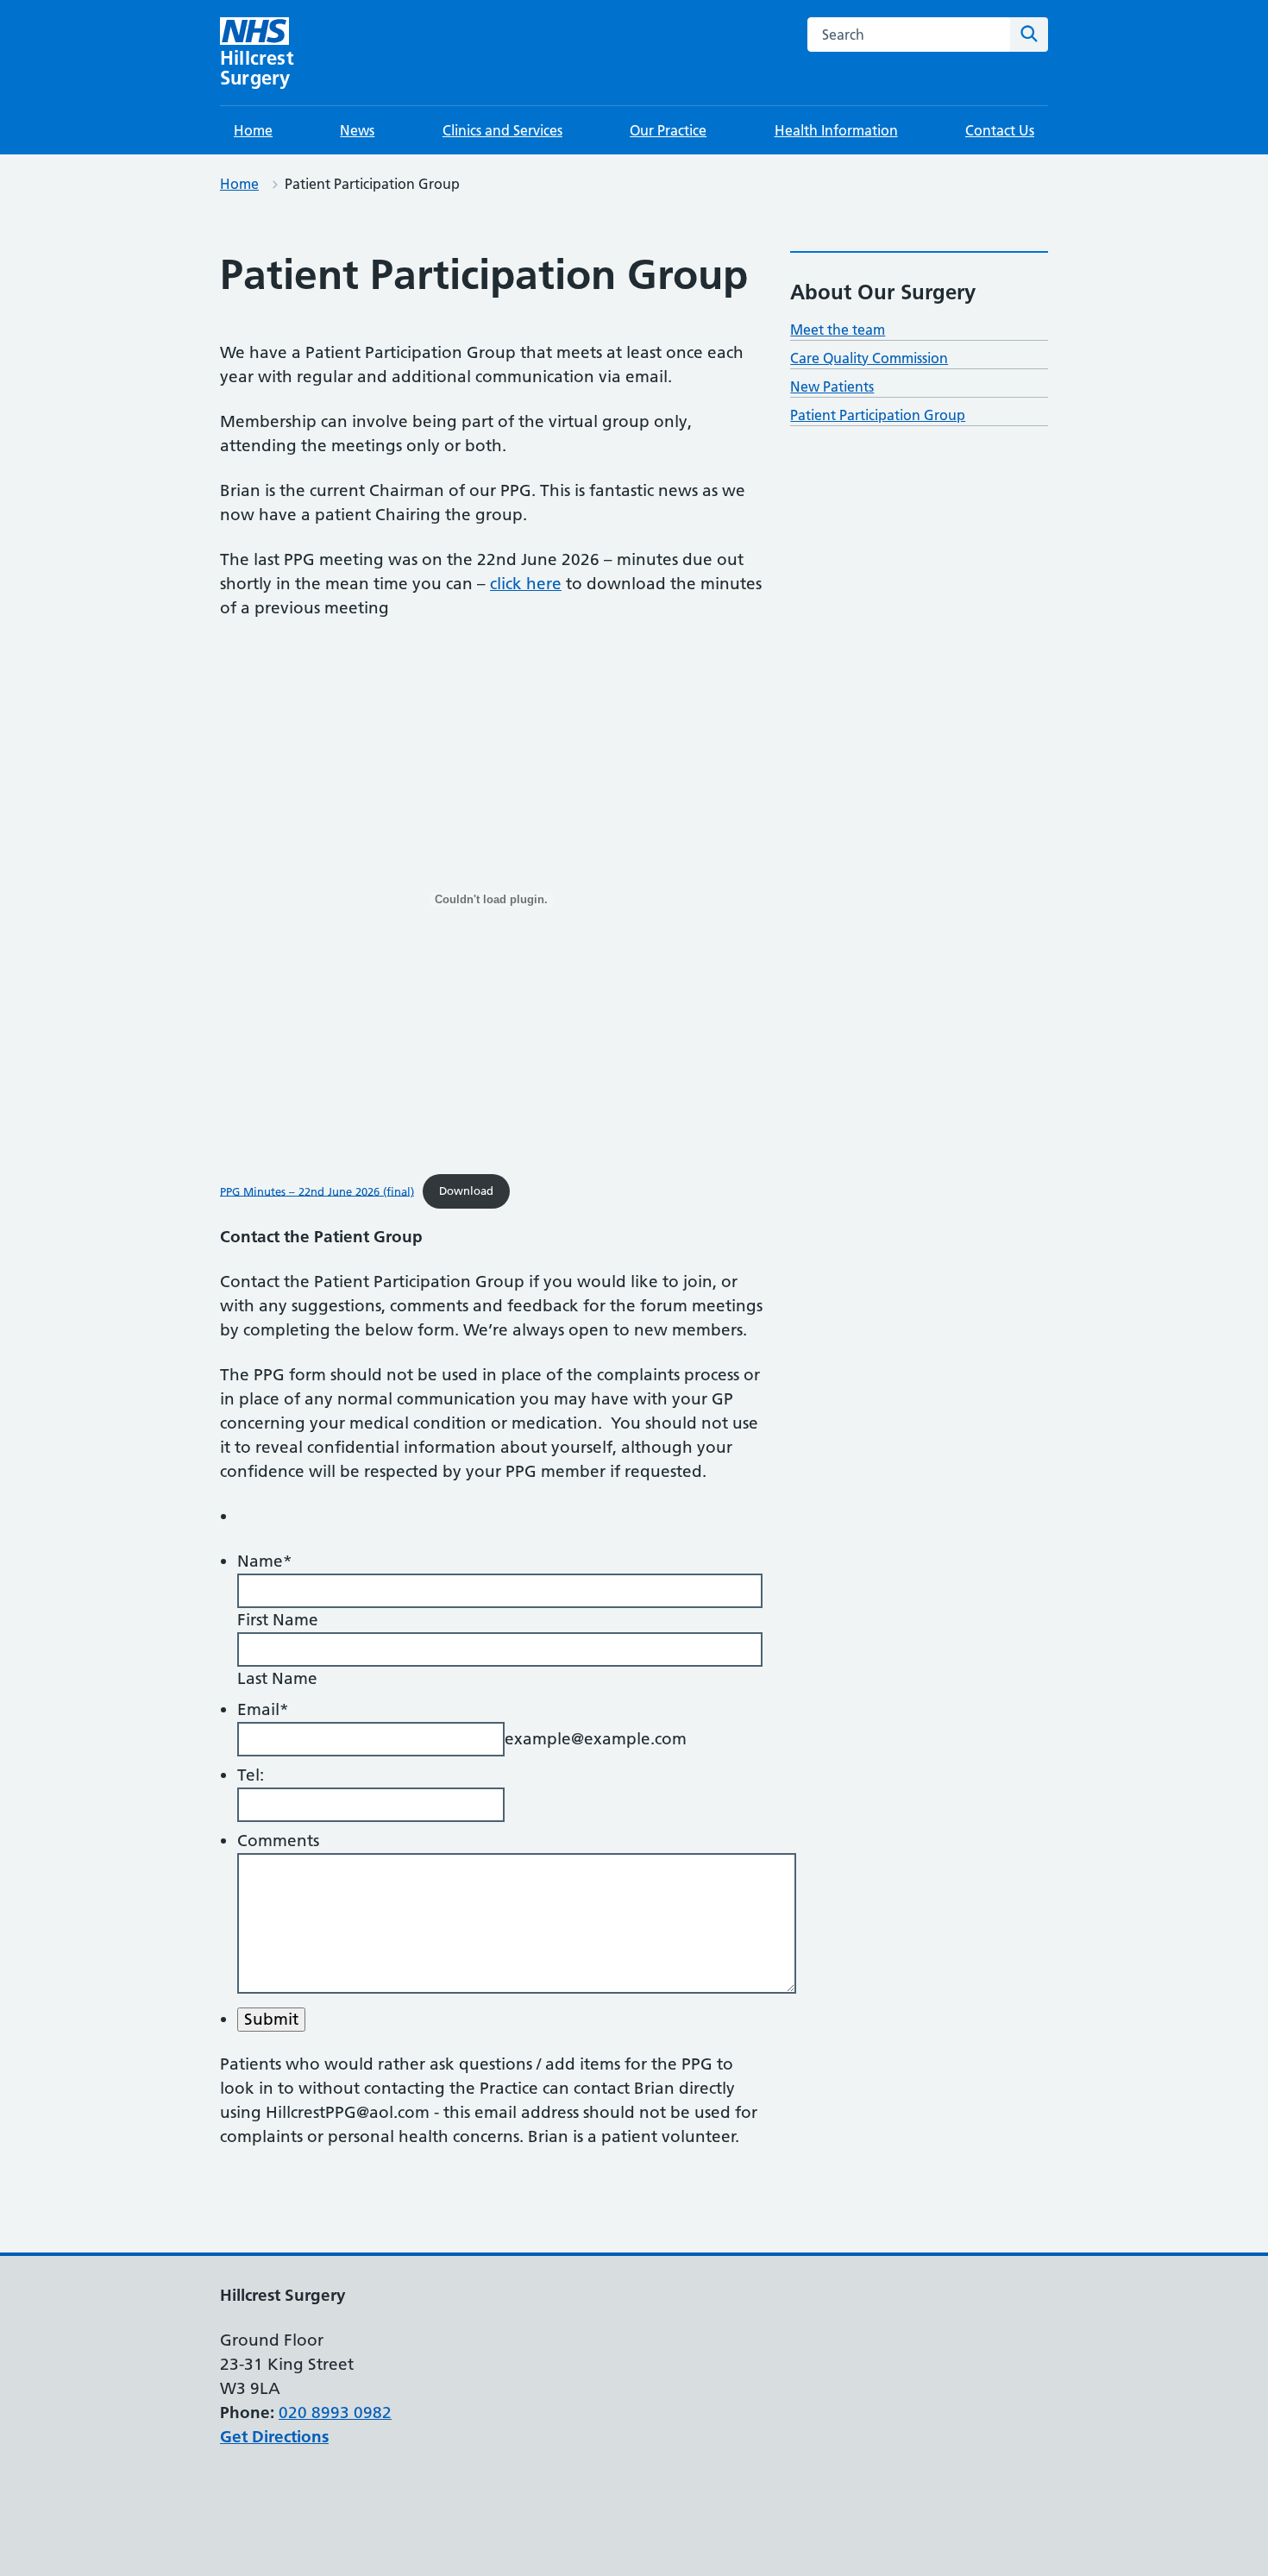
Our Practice (668, 130)
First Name (278, 1620)
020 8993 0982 (335, 2413)
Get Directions (274, 2437)
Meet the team (838, 330)
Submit (271, 2019)
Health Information (836, 130)
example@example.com (596, 1739)
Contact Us (1000, 130)
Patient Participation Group (878, 415)
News (357, 130)
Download (466, 1191)
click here (526, 584)
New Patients (832, 386)
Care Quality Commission (869, 358)
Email (263, 1709)
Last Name (277, 1678)
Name (265, 1561)
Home (253, 130)
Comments (278, 1841)
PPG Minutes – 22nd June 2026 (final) (317, 1191)
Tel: (251, 1775)
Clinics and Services (502, 130)
